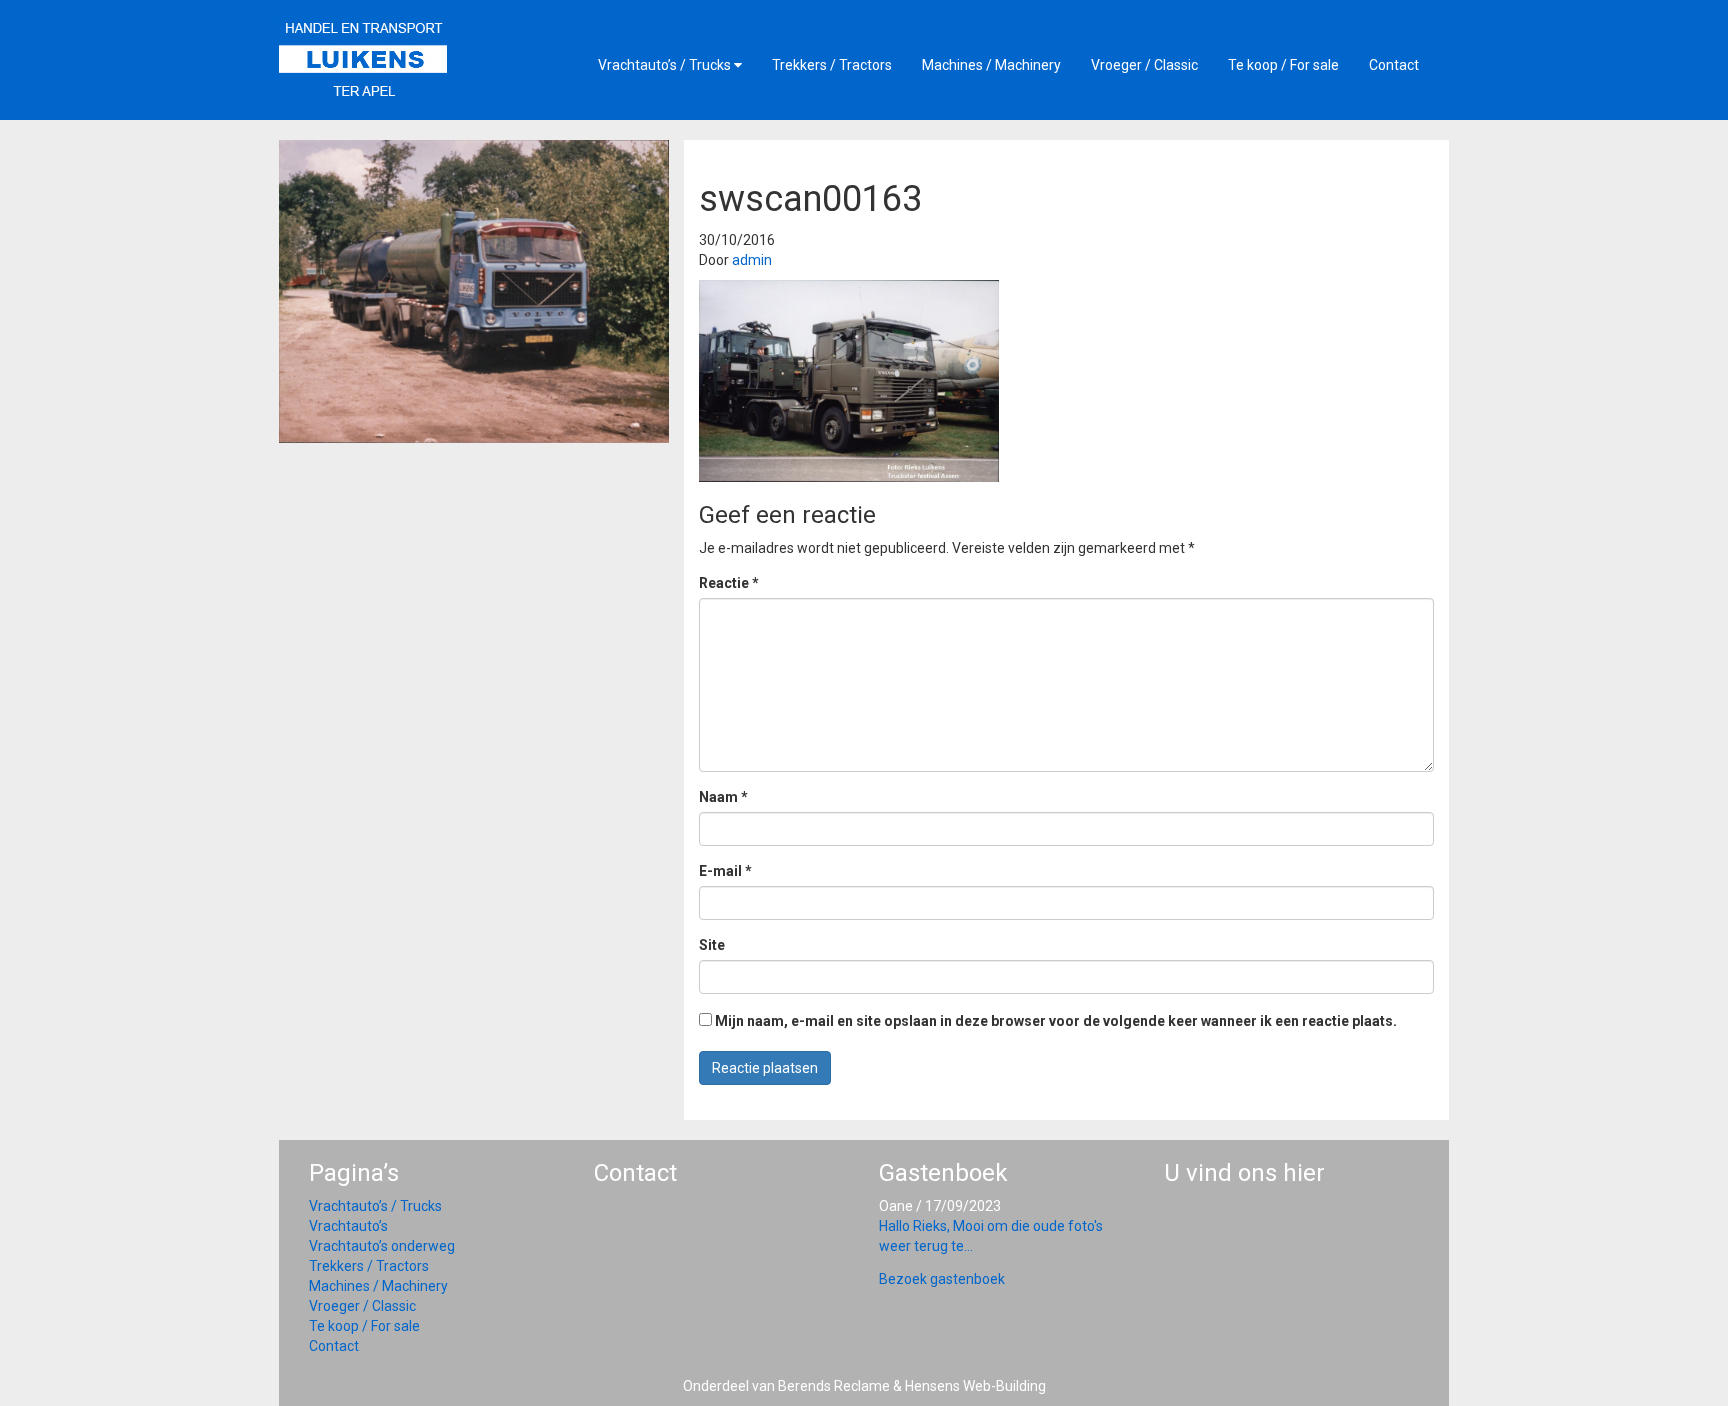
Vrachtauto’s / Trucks (666, 65)
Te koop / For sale (1283, 65)
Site (712, 945)
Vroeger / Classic (1144, 65)
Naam (723, 797)
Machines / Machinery (991, 65)
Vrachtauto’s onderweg (382, 1246)
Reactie (729, 583)
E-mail (725, 871)
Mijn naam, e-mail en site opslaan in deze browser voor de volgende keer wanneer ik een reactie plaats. (1056, 1021)
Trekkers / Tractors (832, 65)
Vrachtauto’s (348, 1226)
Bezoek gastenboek (942, 1279)
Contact (1394, 65)
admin (752, 260)
